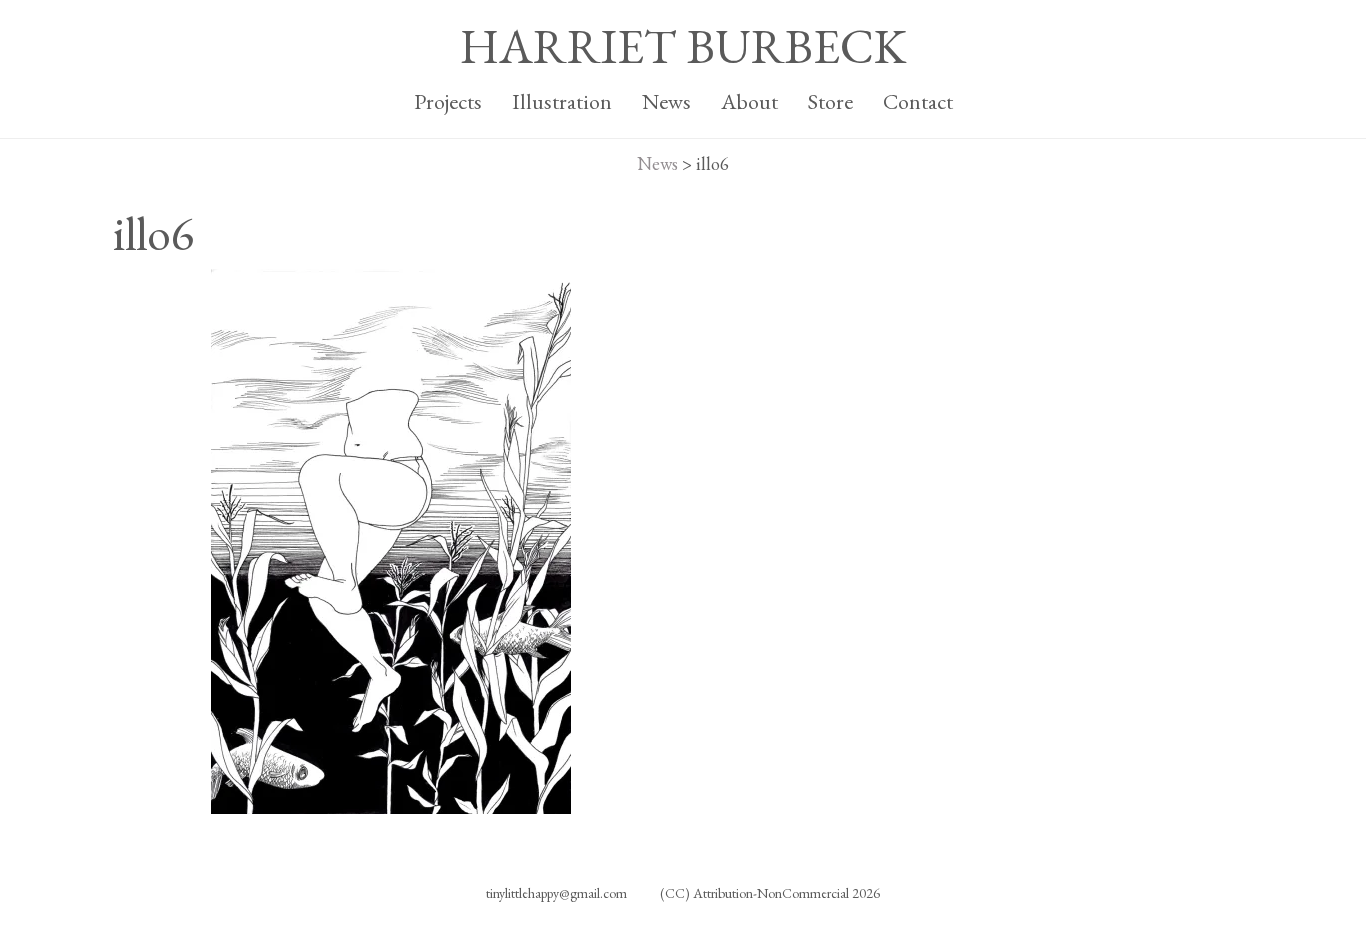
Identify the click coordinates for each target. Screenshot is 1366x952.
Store (830, 101)
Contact (918, 101)
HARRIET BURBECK (683, 46)
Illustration (562, 101)
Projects (448, 101)
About (749, 101)
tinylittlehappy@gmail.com (556, 893)
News (666, 101)
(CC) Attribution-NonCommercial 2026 (770, 893)
